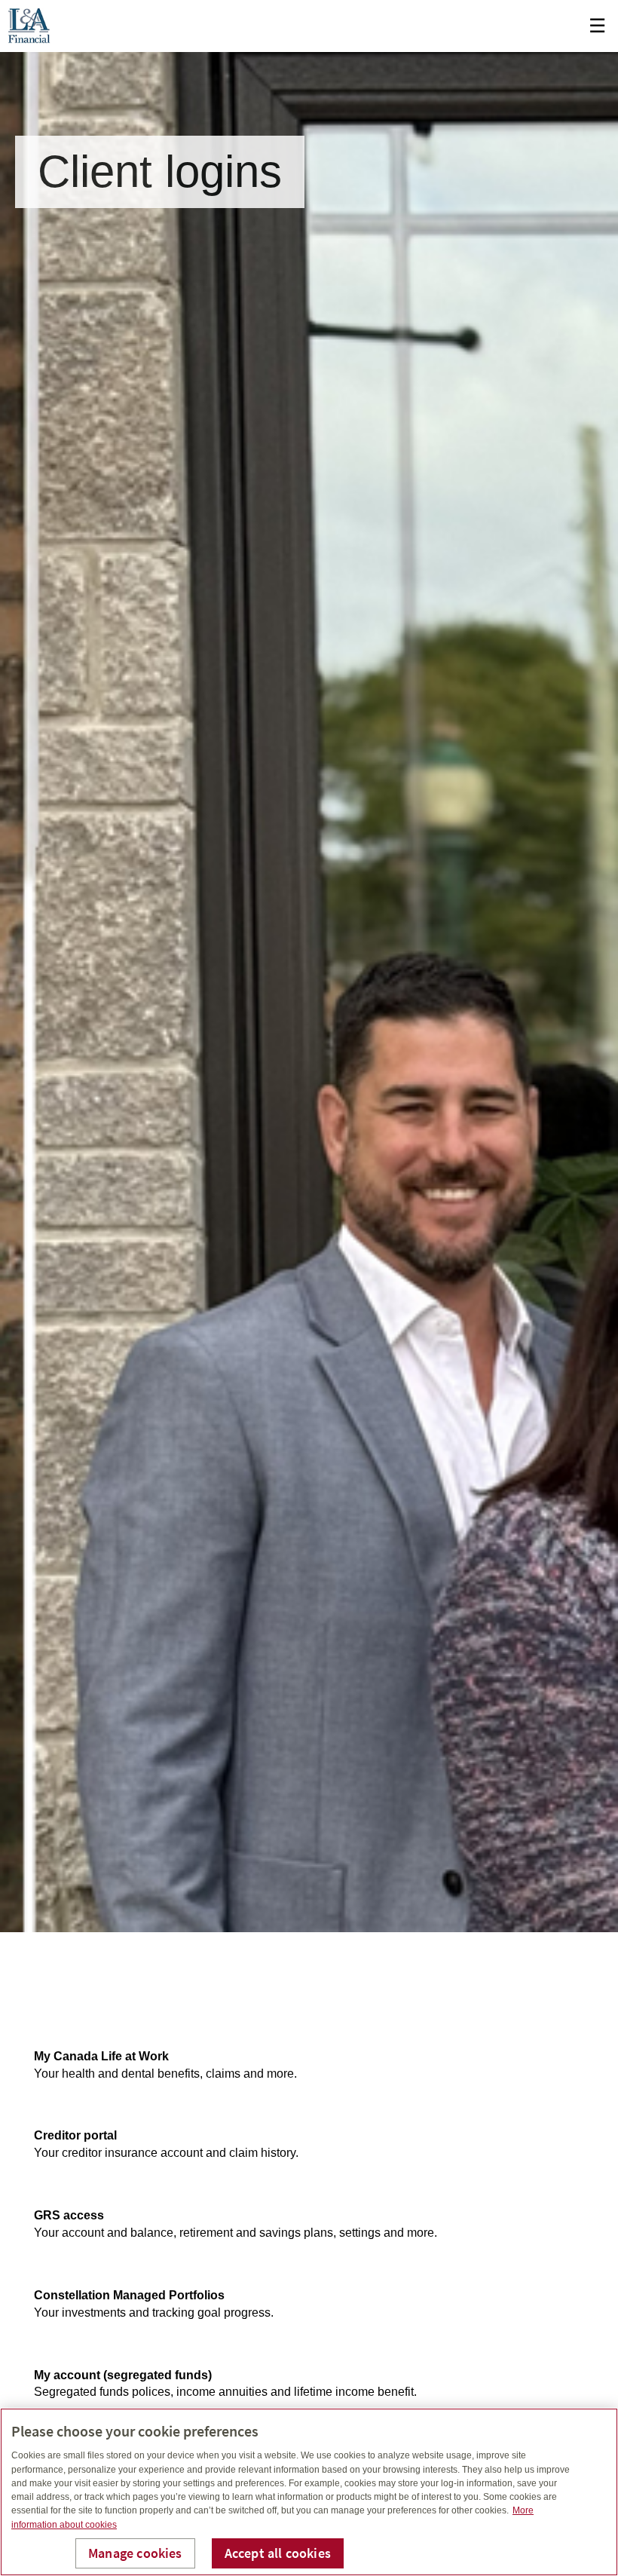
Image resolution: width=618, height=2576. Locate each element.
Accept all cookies (278, 2553)
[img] (309, 966)
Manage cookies (135, 2553)
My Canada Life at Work (101, 2056)
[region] (309, 2492)
